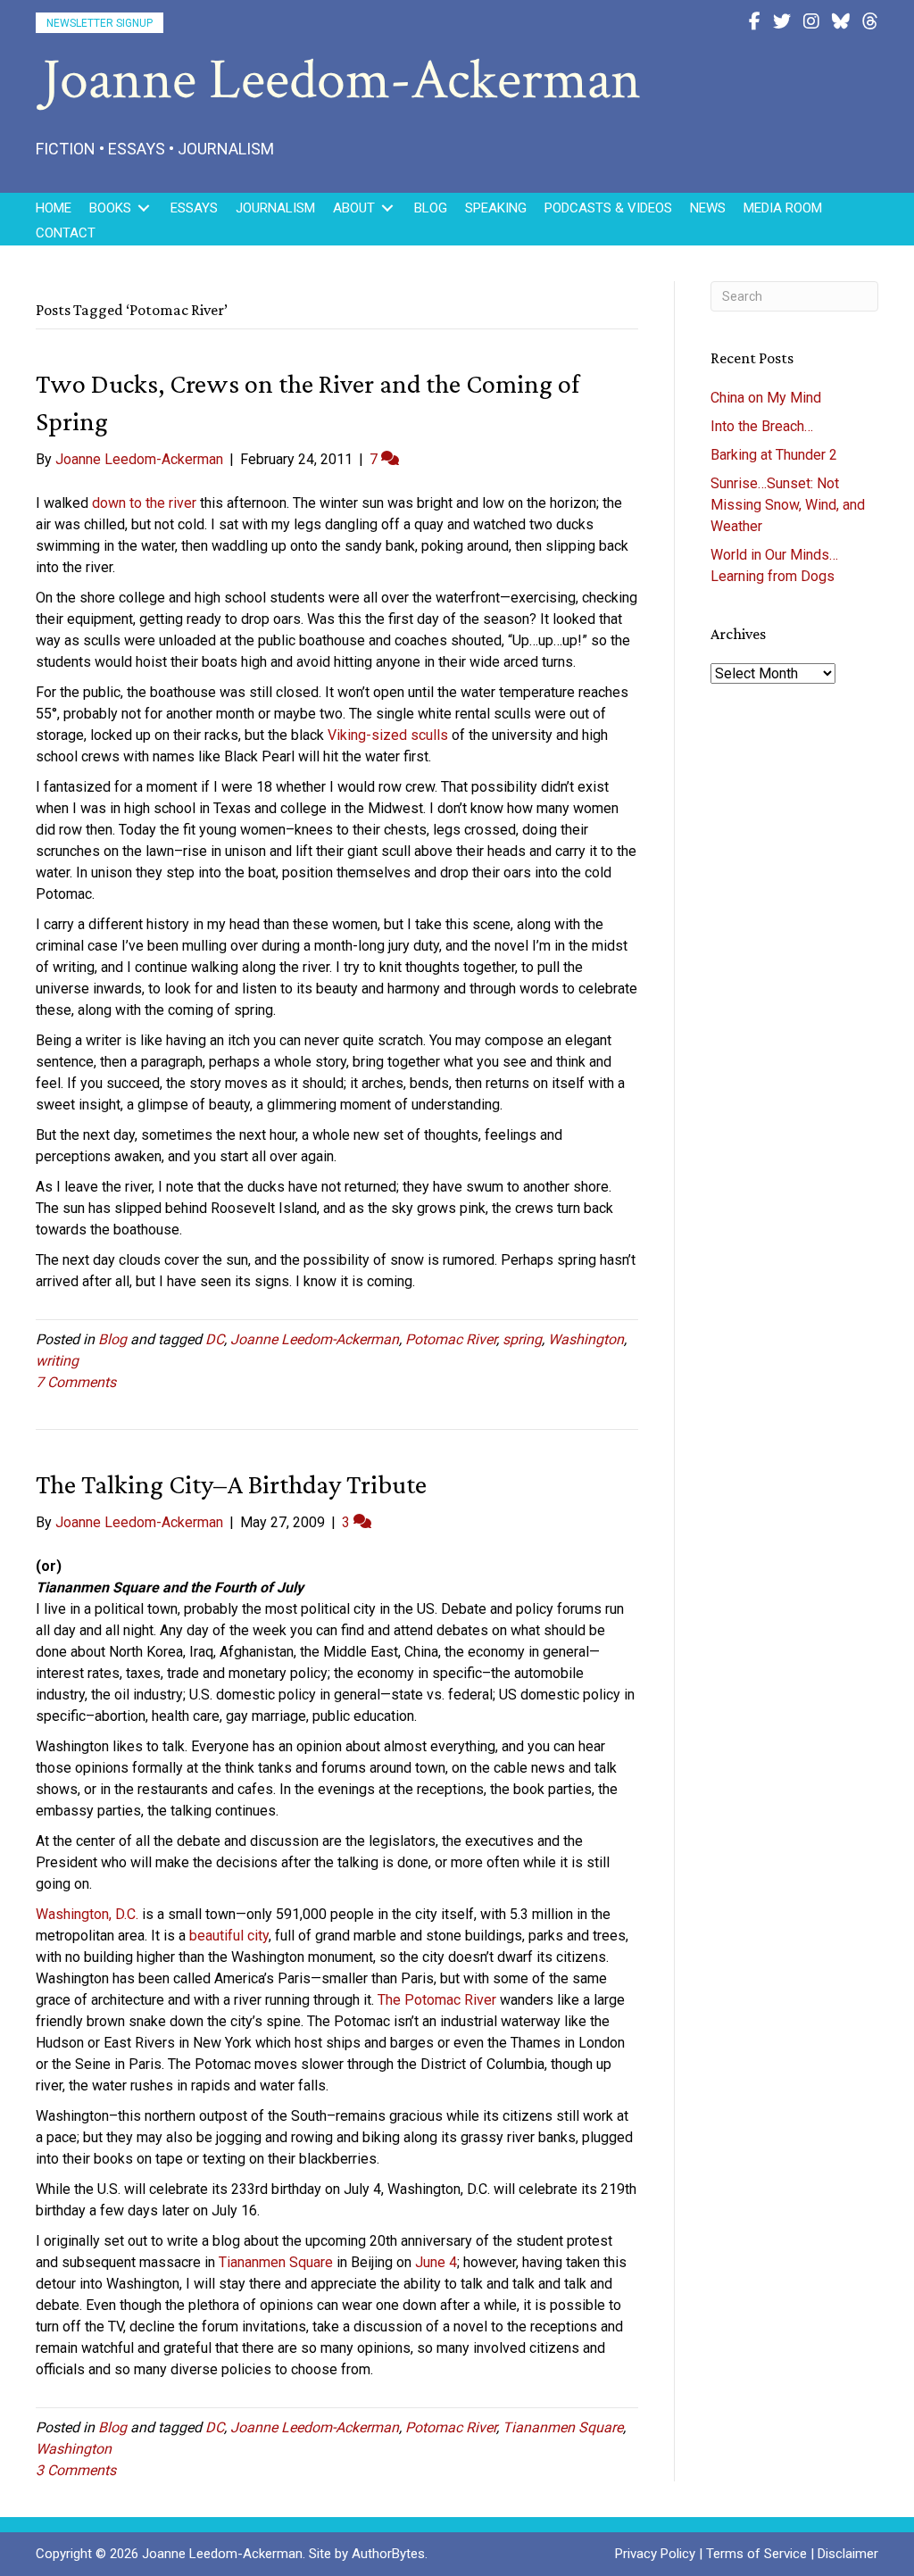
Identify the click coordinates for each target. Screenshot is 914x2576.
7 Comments (76, 1382)
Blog (112, 1339)
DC (215, 1339)
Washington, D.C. (87, 1914)
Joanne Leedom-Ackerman (315, 1339)
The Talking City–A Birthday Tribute (231, 1484)
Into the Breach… (762, 426)
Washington (586, 1339)
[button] (100, 23)
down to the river (144, 503)
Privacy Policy (655, 2554)
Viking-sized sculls (388, 735)
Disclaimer (848, 2554)
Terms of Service (756, 2554)
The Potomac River (437, 2000)
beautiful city (229, 1936)
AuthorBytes (388, 2554)
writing (57, 1361)
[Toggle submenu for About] (387, 208)
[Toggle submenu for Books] (144, 208)
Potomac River (451, 1339)
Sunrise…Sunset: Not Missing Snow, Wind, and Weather (788, 505)
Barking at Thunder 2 (774, 455)
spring (522, 1339)
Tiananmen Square (276, 2262)
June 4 (436, 2262)
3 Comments (76, 2470)
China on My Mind (766, 398)
